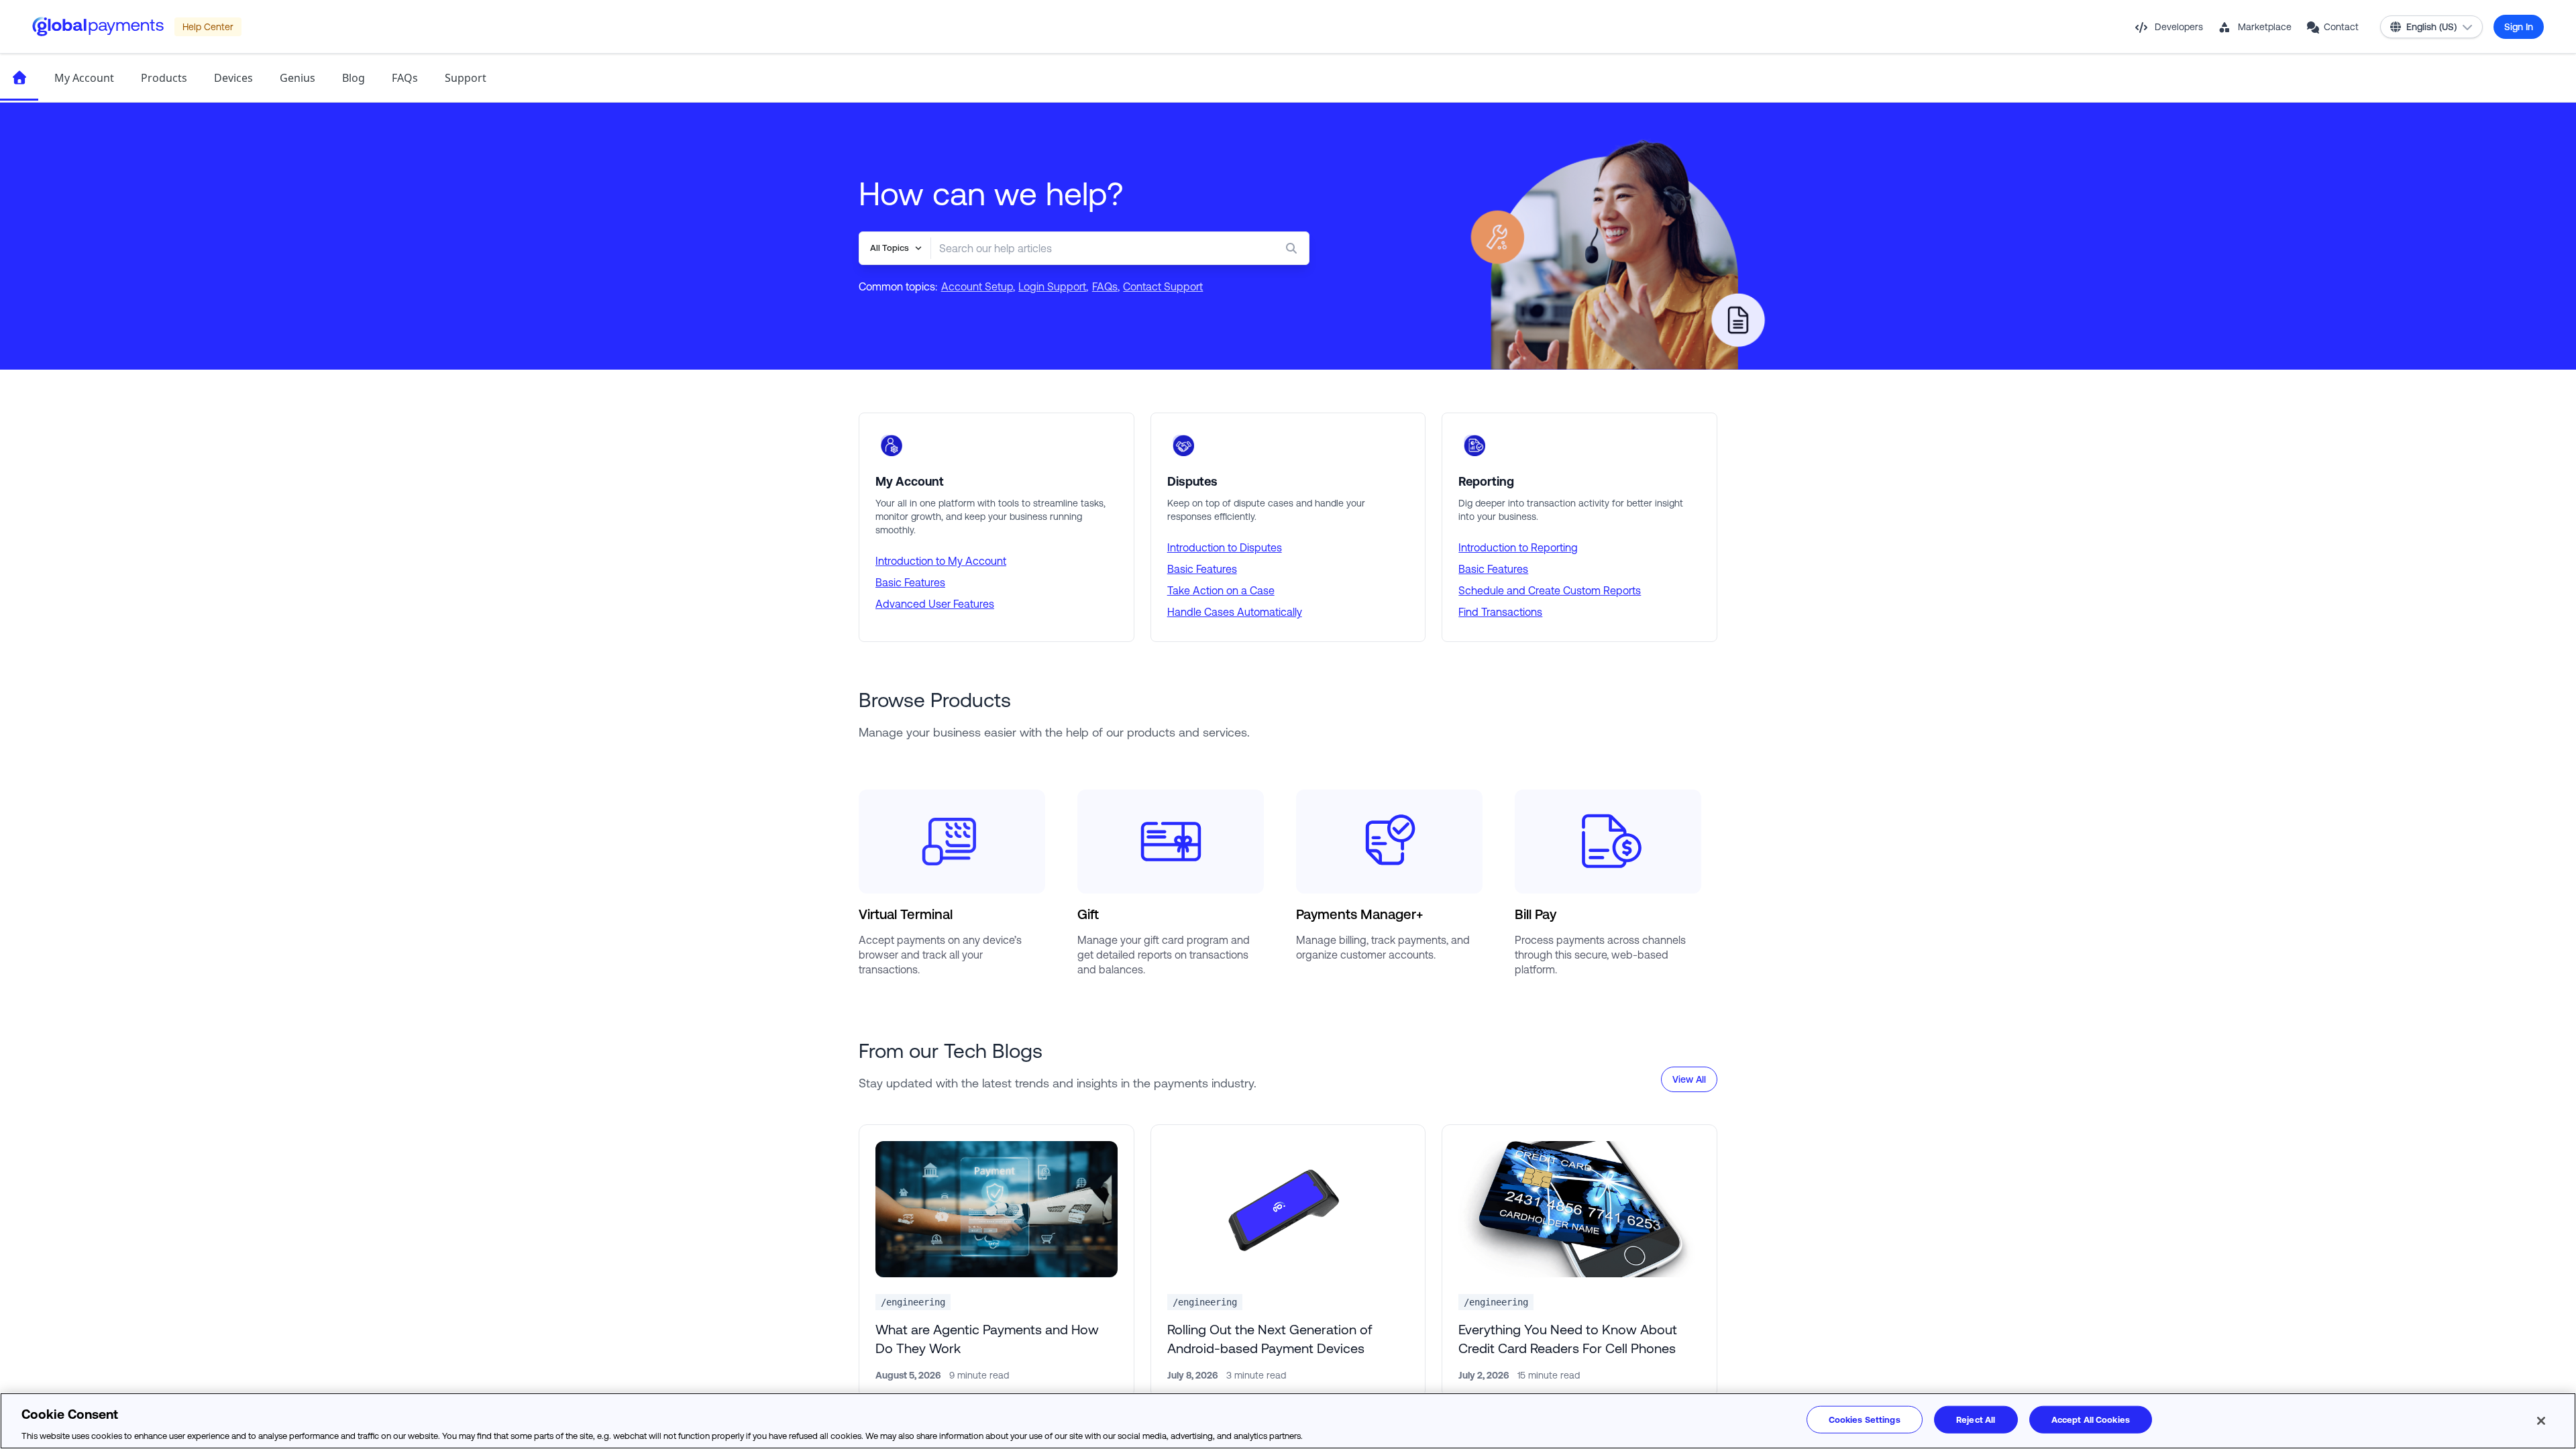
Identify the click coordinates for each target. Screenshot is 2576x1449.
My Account (84, 78)
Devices (233, 78)
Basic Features (910, 582)
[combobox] (1093, 248)
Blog (354, 78)
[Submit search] (1294, 248)
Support (466, 78)
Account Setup (977, 286)
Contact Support (1163, 286)
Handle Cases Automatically (1235, 612)
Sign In (2519, 27)
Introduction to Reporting (1518, 547)
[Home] (19, 78)
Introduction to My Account (941, 561)
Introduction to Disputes (1225, 547)
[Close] (2541, 1421)
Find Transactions (1500, 612)
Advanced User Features (935, 604)
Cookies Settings (1865, 1419)
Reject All (1976, 1419)
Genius (298, 78)
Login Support (1052, 286)
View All (1689, 1079)
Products (164, 78)
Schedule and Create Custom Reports (1550, 590)
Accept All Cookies (2091, 1419)
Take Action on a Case (1221, 590)
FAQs (405, 78)
